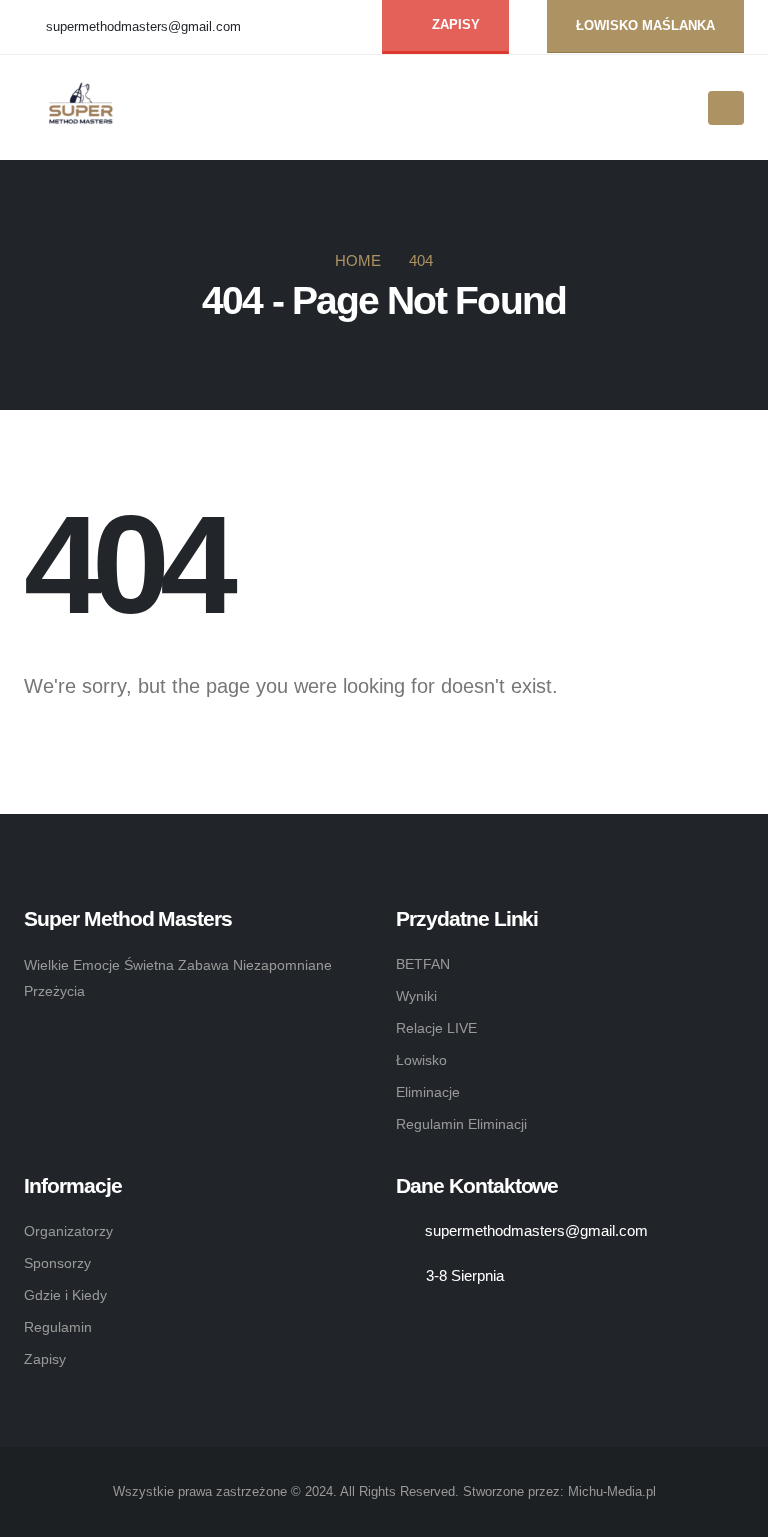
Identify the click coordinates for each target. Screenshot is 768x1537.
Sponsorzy (57, 1263)
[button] (679, 109)
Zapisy (45, 1359)
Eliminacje (428, 1092)
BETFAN (423, 964)
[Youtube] (343, 27)
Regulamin (58, 1327)
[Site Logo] (85, 108)
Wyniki (416, 996)
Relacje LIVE (436, 1028)
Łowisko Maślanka (645, 26)
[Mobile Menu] (726, 108)
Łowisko (421, 1060)
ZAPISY (454, 25)
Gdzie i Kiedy (65, 1295)
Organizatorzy (68, 1231)
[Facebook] (310, 27)
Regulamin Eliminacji (461, 1124)
